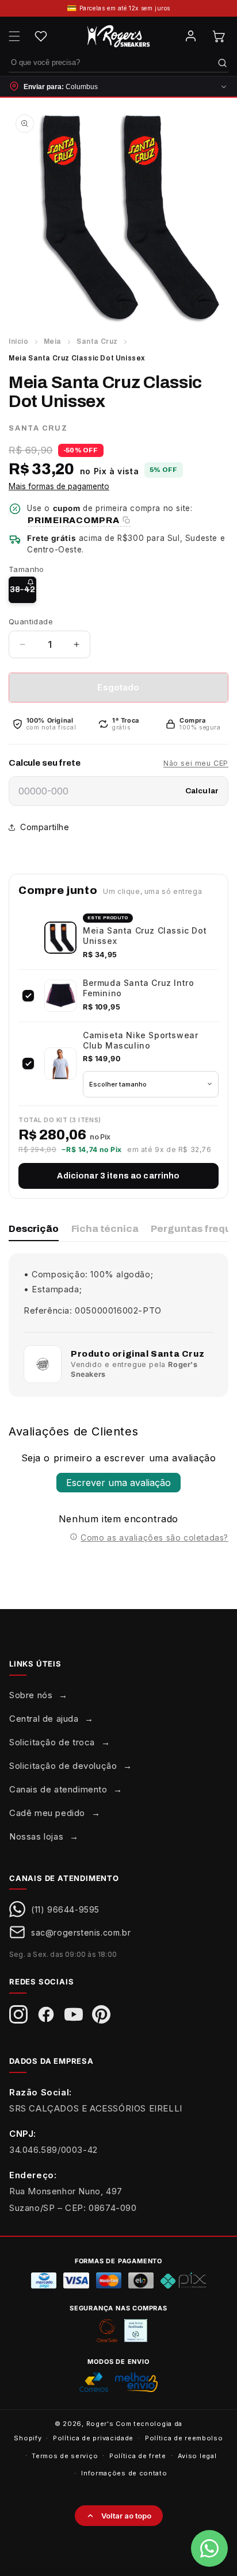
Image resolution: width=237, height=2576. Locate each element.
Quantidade (31, 621)
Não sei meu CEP (196, 763)
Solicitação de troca (52, 1742)
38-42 (23, 594)
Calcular (202, 791)
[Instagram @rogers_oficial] (18, 2014)
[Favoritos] (41, 36)
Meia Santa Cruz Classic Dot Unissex (145, 936)
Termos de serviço (65, 2456)
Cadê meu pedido (47, 1813)
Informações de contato (124, 2473)
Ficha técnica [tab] (105, 1229)
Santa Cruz (97, 341)
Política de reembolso (184, 2438)
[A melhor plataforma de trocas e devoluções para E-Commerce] (136, 2331)
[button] (14, 36)
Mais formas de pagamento (59, 486)
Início (19, 341)
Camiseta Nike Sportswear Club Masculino (140, 1040)
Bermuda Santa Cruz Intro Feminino (138, 988)
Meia (53, 341)
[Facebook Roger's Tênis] (46, 2014)
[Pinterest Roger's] (101, 2014)
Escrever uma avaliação (118, 1483)
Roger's (100, 2424)
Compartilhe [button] (45, 827)
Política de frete (138, 2456)
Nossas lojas (36, 1836)
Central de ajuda (44, 1719)
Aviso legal (197, 2456)
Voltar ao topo (126, 2516)
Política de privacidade (93, 2438)
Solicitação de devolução (63, 1766)
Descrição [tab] (34, 1229)
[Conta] (190, 36)
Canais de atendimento (58, 1789)
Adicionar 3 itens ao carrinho (118, 1176)
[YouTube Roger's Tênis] (74, 2014)
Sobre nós (31, 1695)
